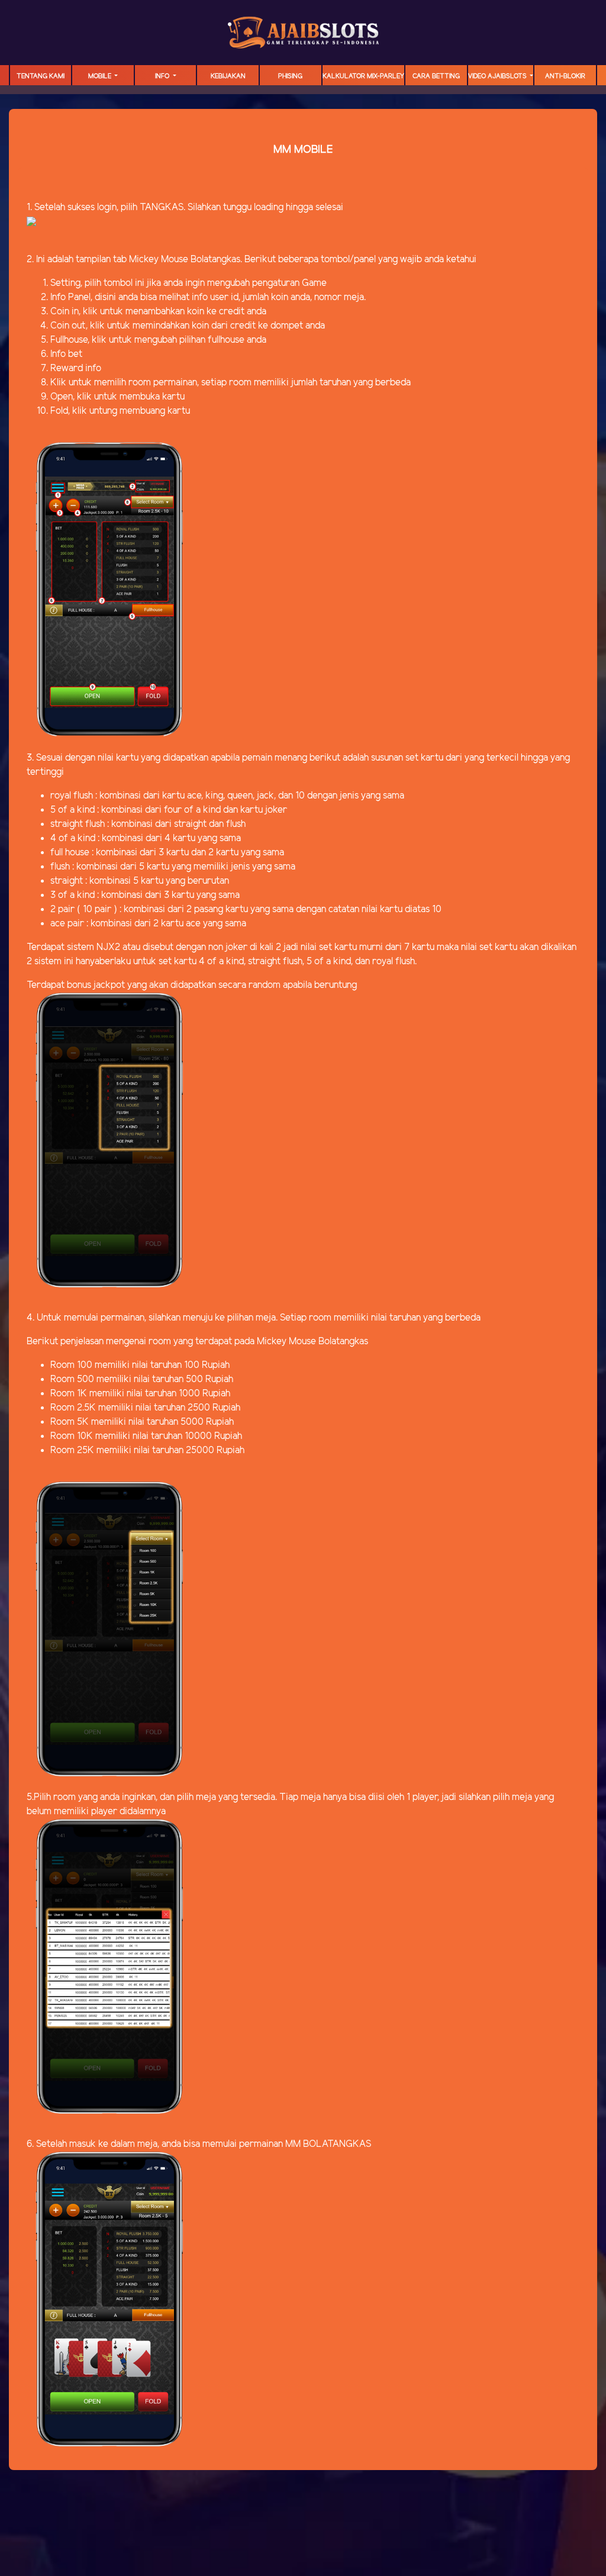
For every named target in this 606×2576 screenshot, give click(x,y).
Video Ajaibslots (498, 76)
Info (163, 76)
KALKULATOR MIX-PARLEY (363, 76)
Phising (290, 76)
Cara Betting (436, 76)
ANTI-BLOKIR (565, 76)
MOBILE (101, 76)
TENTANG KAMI (41, 76)
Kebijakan (228, 76)
